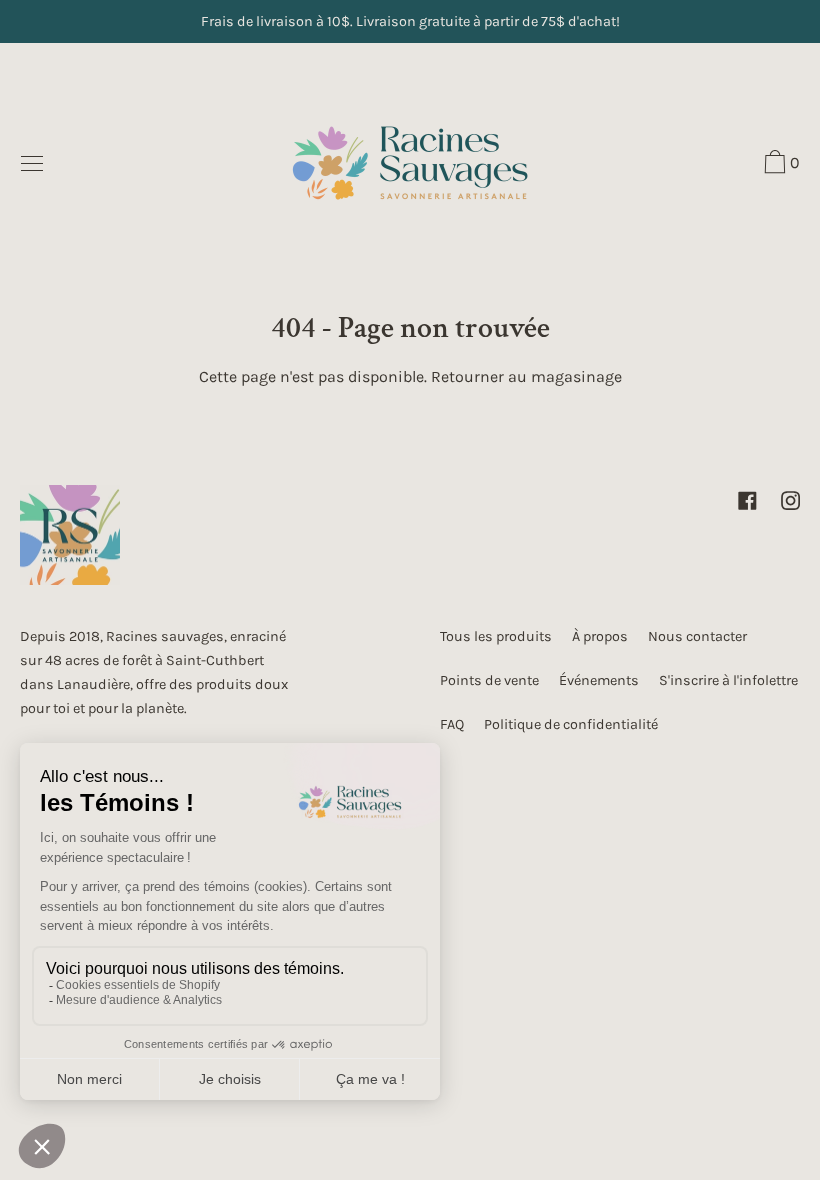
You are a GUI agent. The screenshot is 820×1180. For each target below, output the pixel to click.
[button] (779, 165)
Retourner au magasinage (526, 376)
